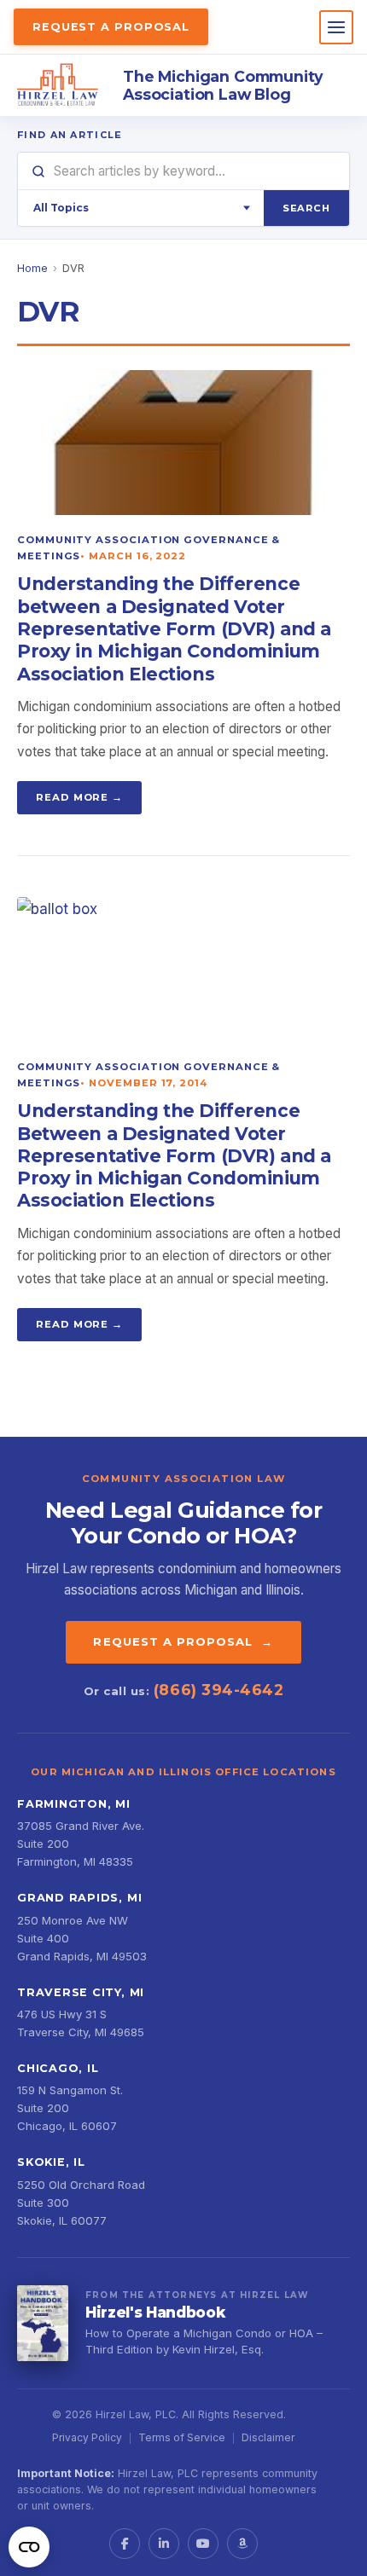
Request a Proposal (111, 27)
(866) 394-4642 (218, 1690)
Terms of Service (182, 2437)
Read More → (79, 797)
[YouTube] (203, 2544)
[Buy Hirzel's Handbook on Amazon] (43, 2324)
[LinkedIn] (164, 2544)
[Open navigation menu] (336, 27)
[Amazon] (242, 2544)
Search (306, 208)
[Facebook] (125, 2544)
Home (32, 268)
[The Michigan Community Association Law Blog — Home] (58, 85)
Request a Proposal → (183, 1641)
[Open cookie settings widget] (29, 2547)
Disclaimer (268, 2437)
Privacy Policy (87, 2437)
